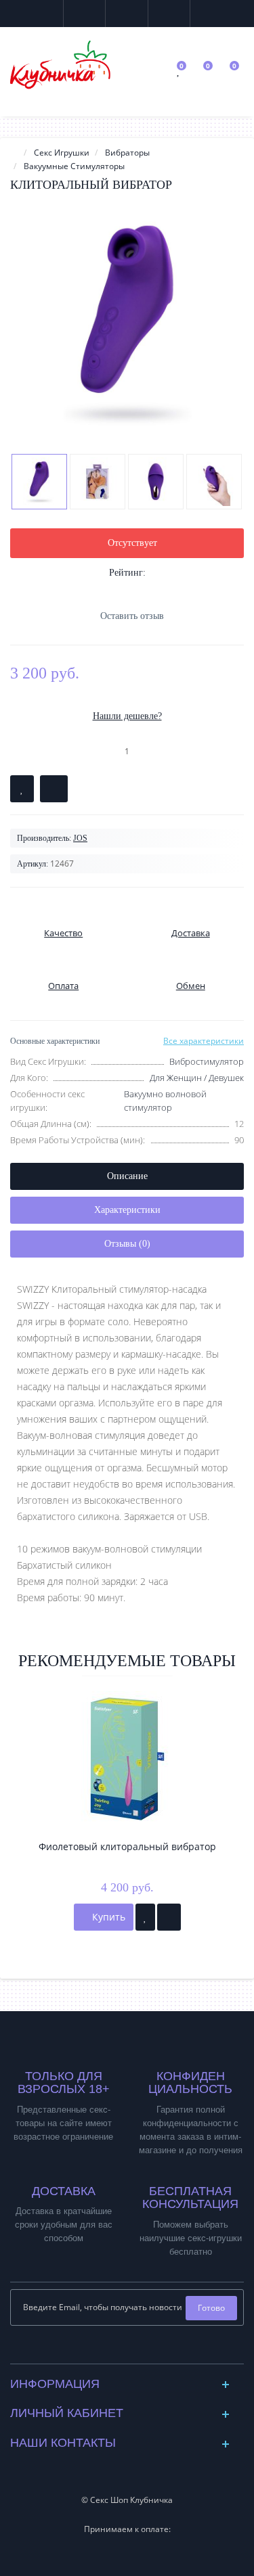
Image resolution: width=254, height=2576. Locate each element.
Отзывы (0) (127, 1244)
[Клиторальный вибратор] (127, 322)
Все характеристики (204, 1041)
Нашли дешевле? (127, 716)
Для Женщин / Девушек (197, 1078)
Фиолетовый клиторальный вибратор (127, 1846)
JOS (80, 838)
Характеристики (127, 1210)
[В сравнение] (54, 789)
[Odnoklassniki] (138, 2350)
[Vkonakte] (116, 2350)
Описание (127, 1176)
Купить (107, 1917)
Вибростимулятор (207, 1061)
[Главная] (14, 153)
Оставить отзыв (132, 616)
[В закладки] (22, 789)
